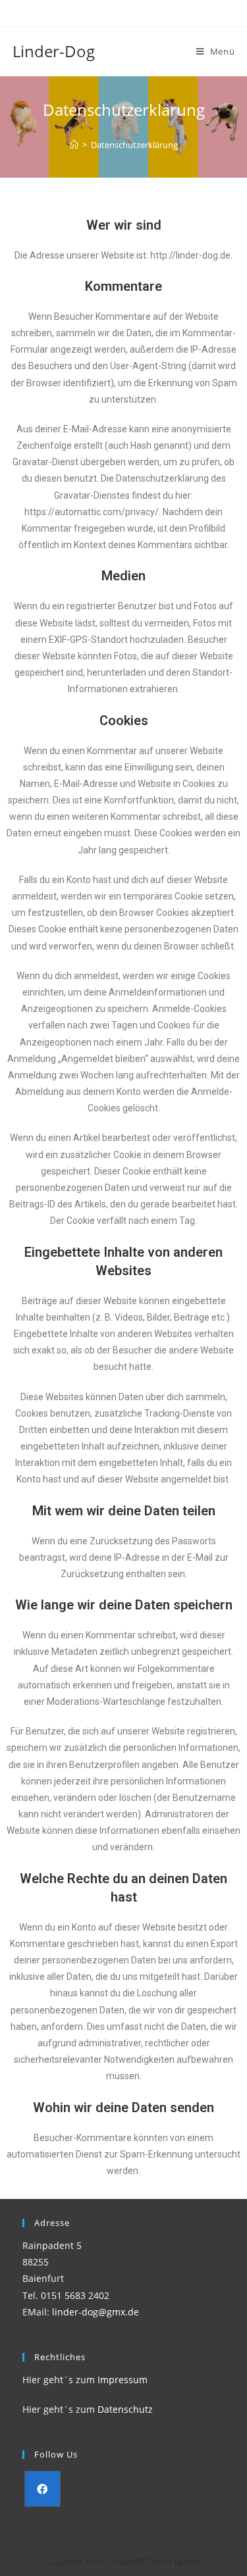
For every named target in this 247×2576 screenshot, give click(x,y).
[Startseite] (74, 145)
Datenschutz (125, 2409)
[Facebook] (42, 2489)
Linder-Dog (54, 51)
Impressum (123, 2380)
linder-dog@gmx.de (96, 2312)
